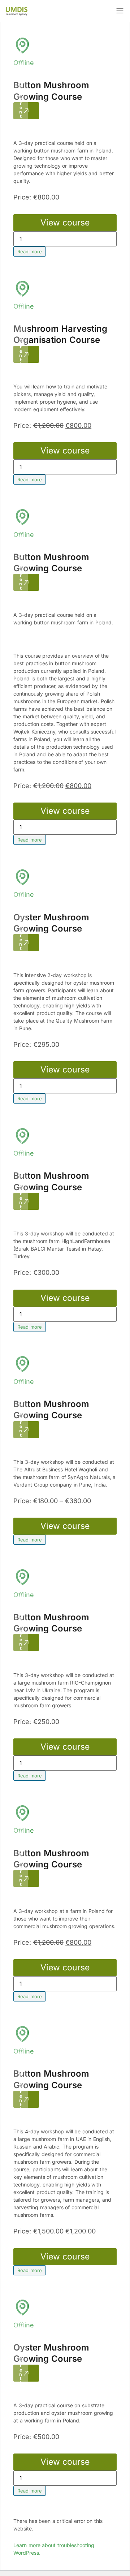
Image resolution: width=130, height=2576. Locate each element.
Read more (30, 251)
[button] (120, 11)
